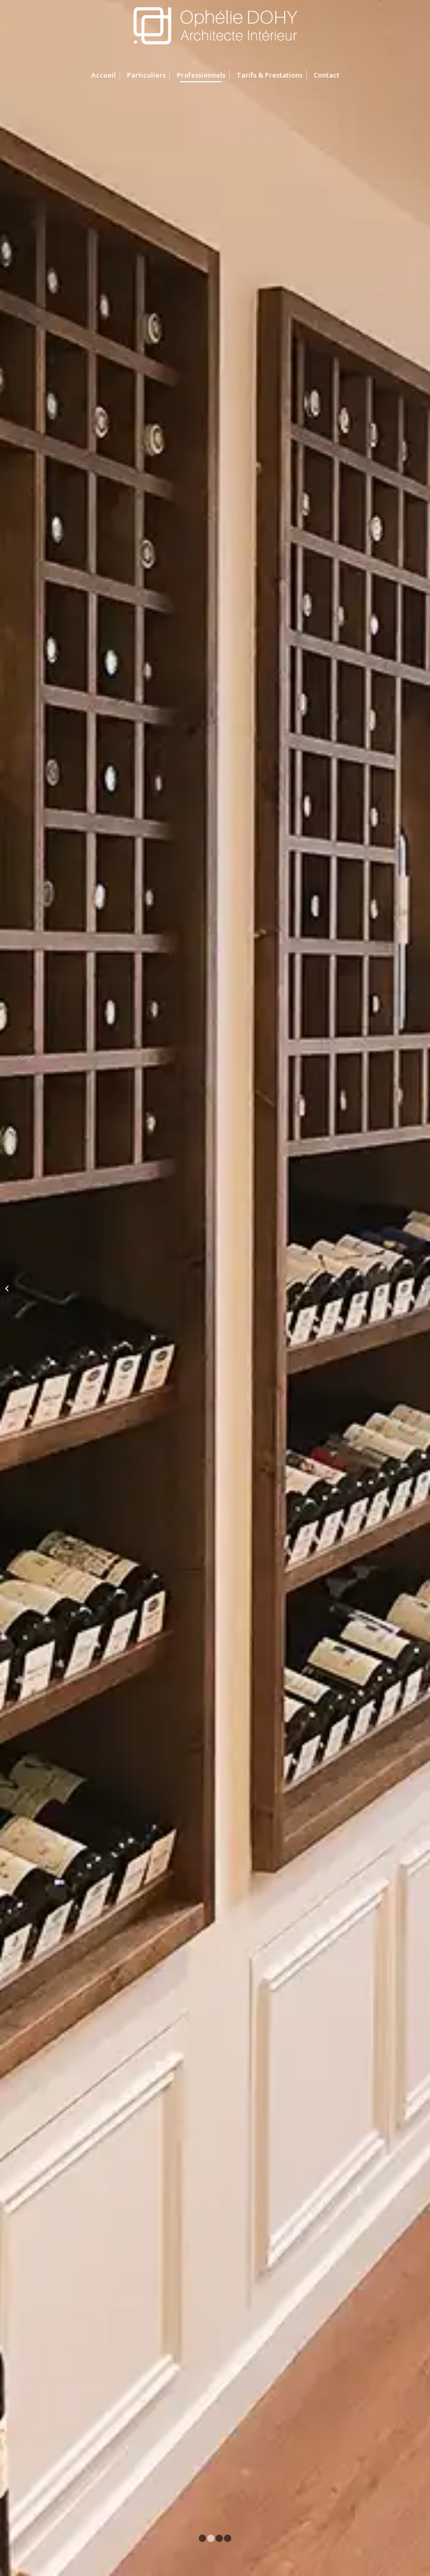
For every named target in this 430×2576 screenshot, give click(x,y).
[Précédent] (24, 1288)
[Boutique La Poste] (422, 1288)
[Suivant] (406, 1288)
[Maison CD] (8, 1288)
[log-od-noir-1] (215, 31)
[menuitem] (104, 75)
